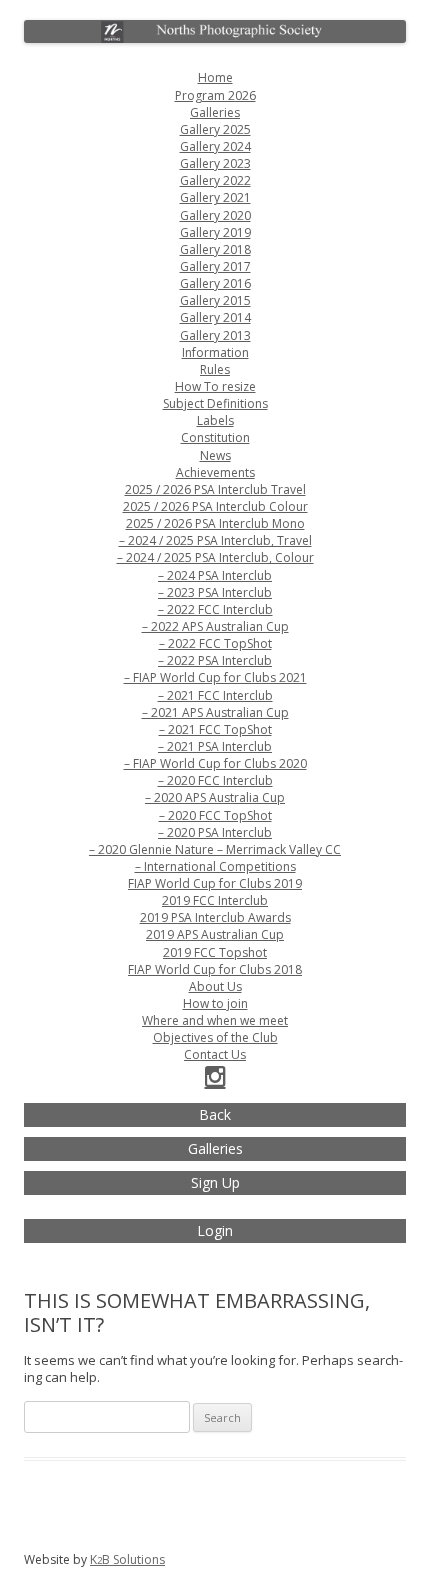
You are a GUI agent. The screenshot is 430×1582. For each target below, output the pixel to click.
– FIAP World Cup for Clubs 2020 (215, 763)
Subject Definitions (215, 403)
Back (215, 1114)
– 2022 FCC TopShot (215, 643)
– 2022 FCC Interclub (215, 609)
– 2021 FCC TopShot (215, 729)
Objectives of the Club (215, 1037)
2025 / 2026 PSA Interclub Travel (215, 489)
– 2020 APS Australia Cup (215, 797)
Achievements (215, 472)
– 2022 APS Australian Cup (215, 626)
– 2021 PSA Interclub (215, 746)
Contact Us (215, 1054)
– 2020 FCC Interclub (215, 780)
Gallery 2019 (215, 232)
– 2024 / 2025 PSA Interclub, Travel (215, 540)
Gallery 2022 (215, 180)
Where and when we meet (215, 1020)
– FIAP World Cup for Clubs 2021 (215, 677)
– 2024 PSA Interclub (215, 575)
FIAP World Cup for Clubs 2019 (215, 883)
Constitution (215, 437)
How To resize (215, 386)
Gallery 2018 (215, 249)
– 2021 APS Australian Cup (215, 712)
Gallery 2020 (215, 215)
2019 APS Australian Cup (215, 934)
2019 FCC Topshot (215, 952)
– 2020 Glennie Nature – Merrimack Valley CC (215, 849)
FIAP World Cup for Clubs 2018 (215, 969)
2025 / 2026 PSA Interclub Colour (215, 506)
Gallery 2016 (215, 283)
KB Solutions (127, 1559)
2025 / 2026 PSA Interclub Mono (215, 523)
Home (215, 77)
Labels (215, 420)
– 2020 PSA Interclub (215, 832)
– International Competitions (215, 866)
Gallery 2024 (215, 146)
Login (215, 1230)
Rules (215, 369)
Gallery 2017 (215, 266)
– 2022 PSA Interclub (215, 660)
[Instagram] (215, 1080)
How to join (215, 1003)
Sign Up (215, 1182)
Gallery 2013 (215, 335)
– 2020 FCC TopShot (215, 815)
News (215, 455)
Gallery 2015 (215, 300)
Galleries (215, 112)
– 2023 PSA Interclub (215, 592)
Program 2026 (215, 95)
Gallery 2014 (215, 317)
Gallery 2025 (215, 129)
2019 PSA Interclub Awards (215, 917)
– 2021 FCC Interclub (215, 695)
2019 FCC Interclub (215, 900)
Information (215, 352)
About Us (215, 986)
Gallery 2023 (215, 163)
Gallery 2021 (215, 197)
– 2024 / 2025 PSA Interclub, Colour (215, 557)
